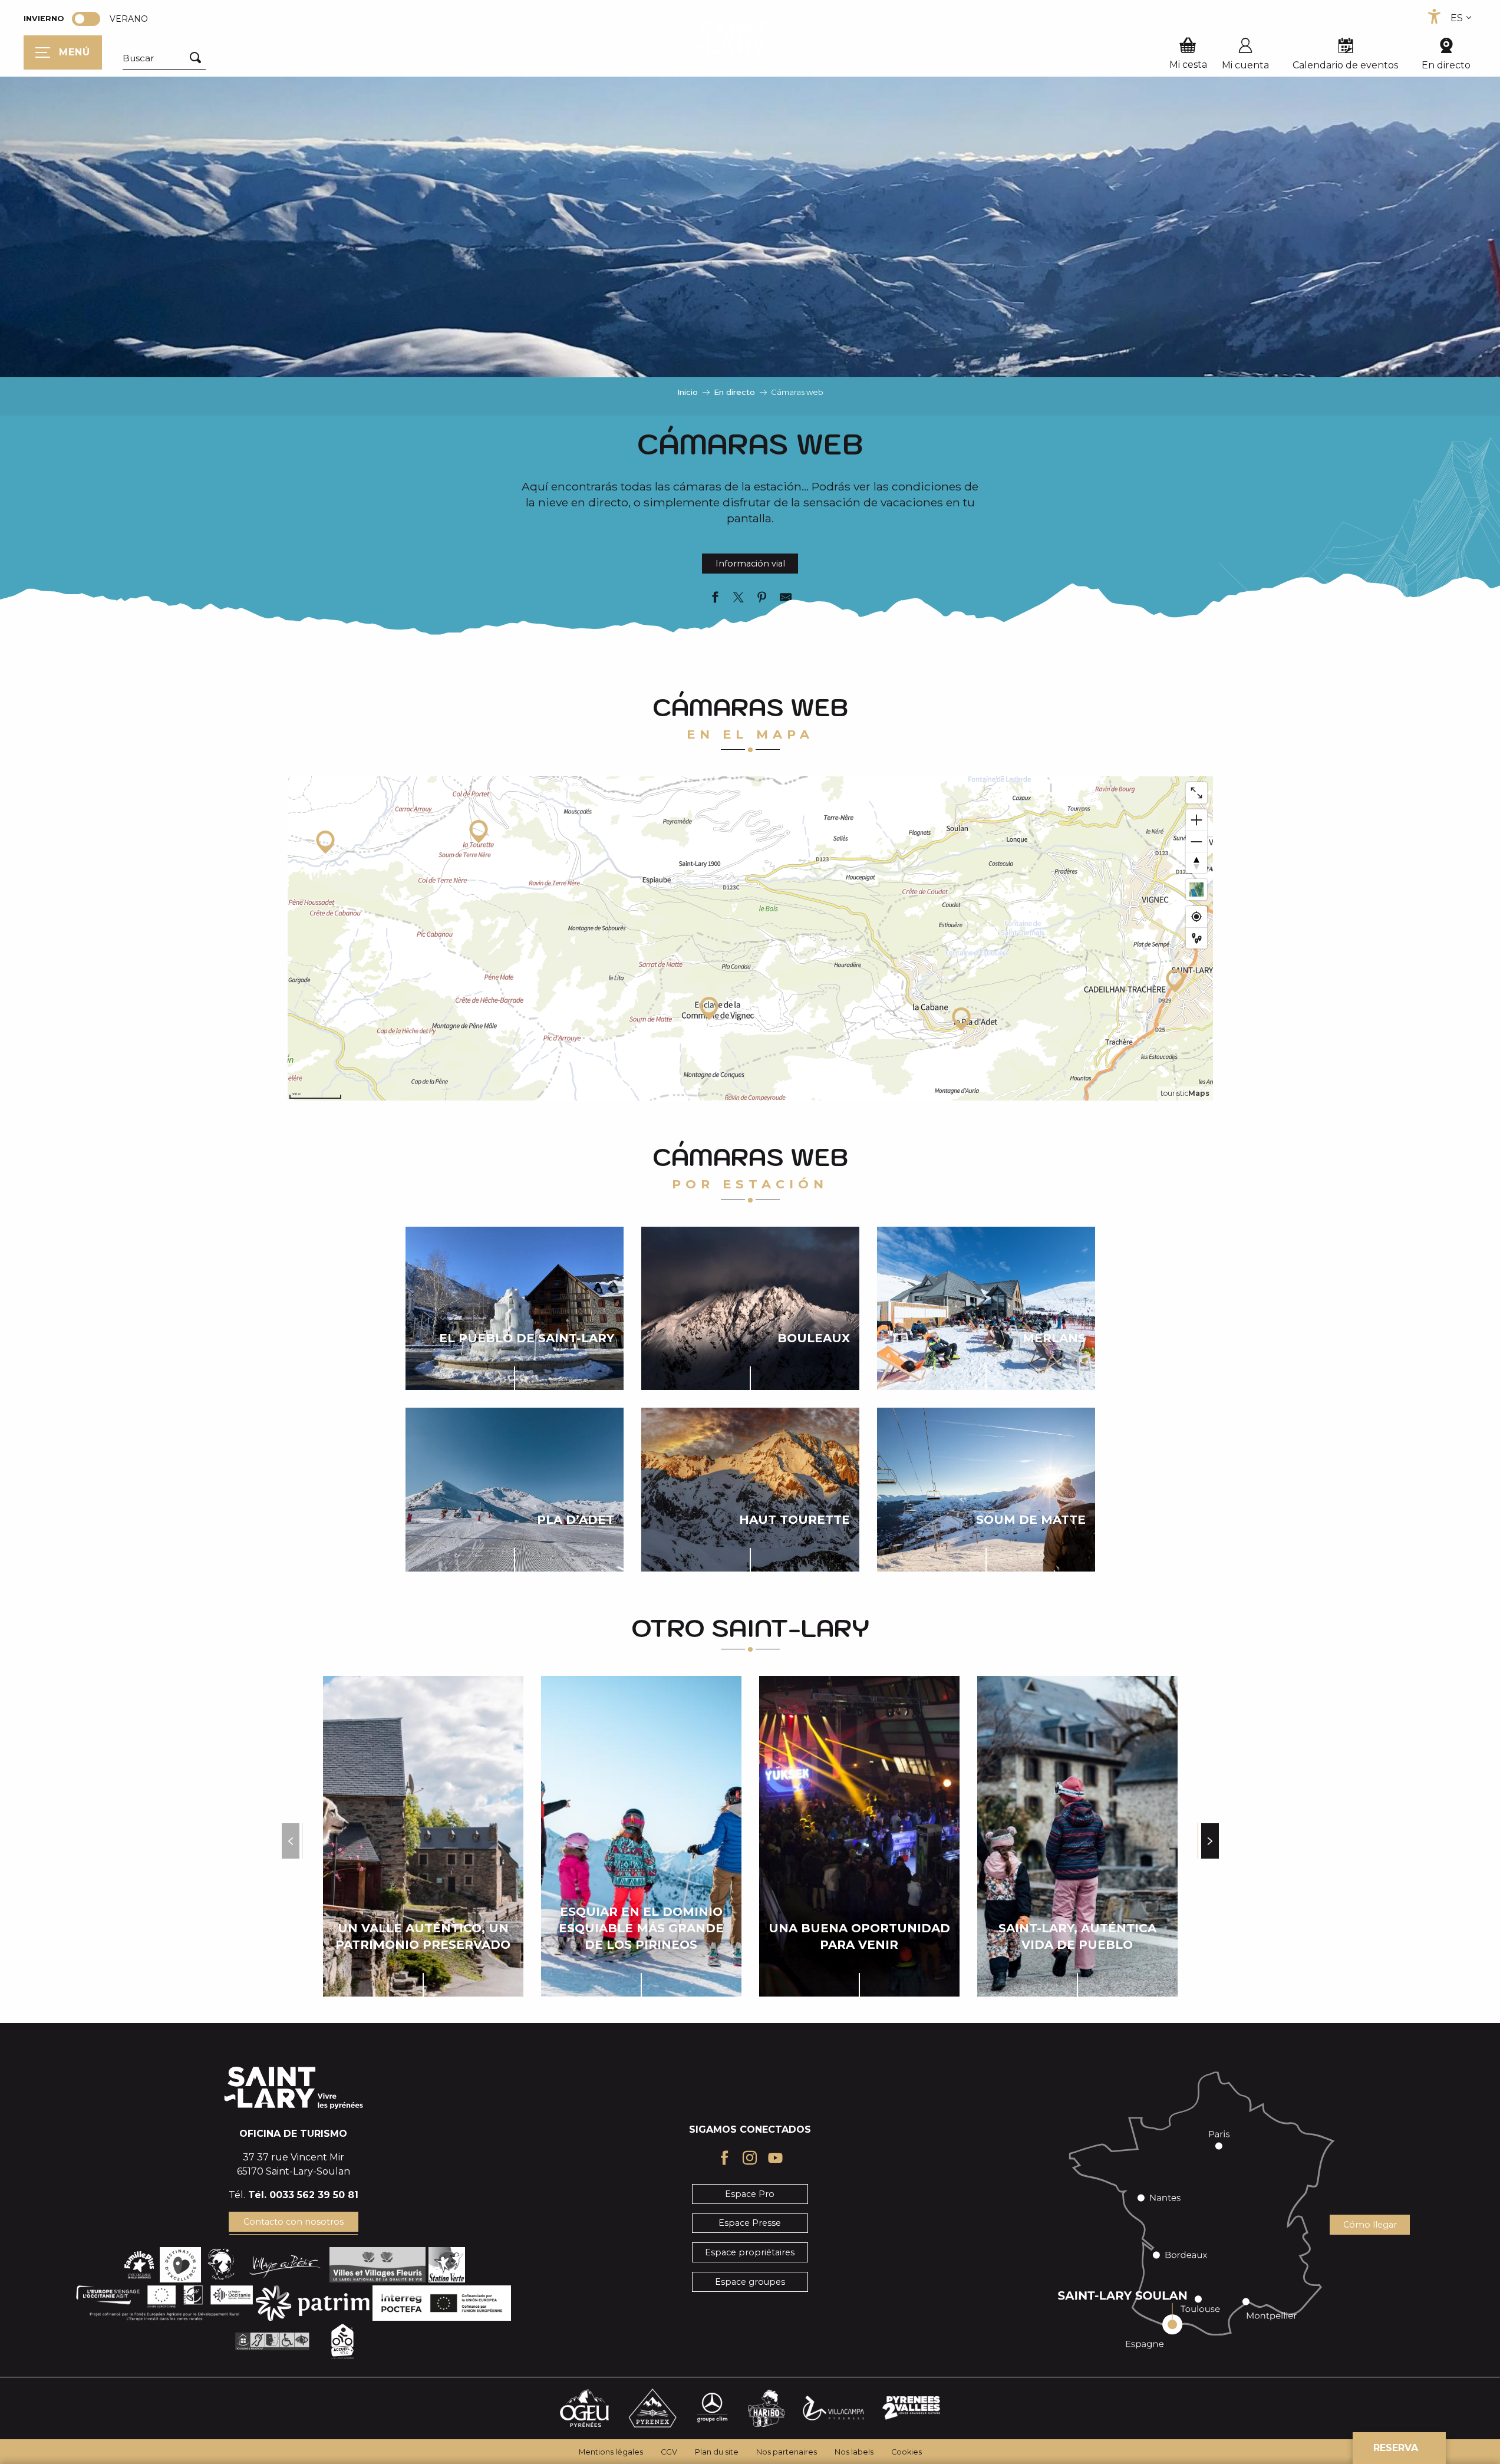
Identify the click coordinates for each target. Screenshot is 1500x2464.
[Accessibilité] (1434, 17)
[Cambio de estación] (90, 19)
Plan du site (717, 2452)
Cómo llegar (1370, 2225)
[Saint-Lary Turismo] (750, 38)
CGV (669, 2452)
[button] (164, 58)
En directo (1446, 65)
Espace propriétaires (750, 2252)
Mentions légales (611, 2452)
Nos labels (854, 2452)
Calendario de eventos (1345, 65)
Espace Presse (750, 2223)
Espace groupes (750, 2282)
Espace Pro (750, 2194)
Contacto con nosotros (294, 2222)
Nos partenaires (787, 2452)
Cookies (906, 2452)
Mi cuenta (1245, 65)
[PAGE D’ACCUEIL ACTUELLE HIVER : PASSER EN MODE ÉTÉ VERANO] (86, 19)
